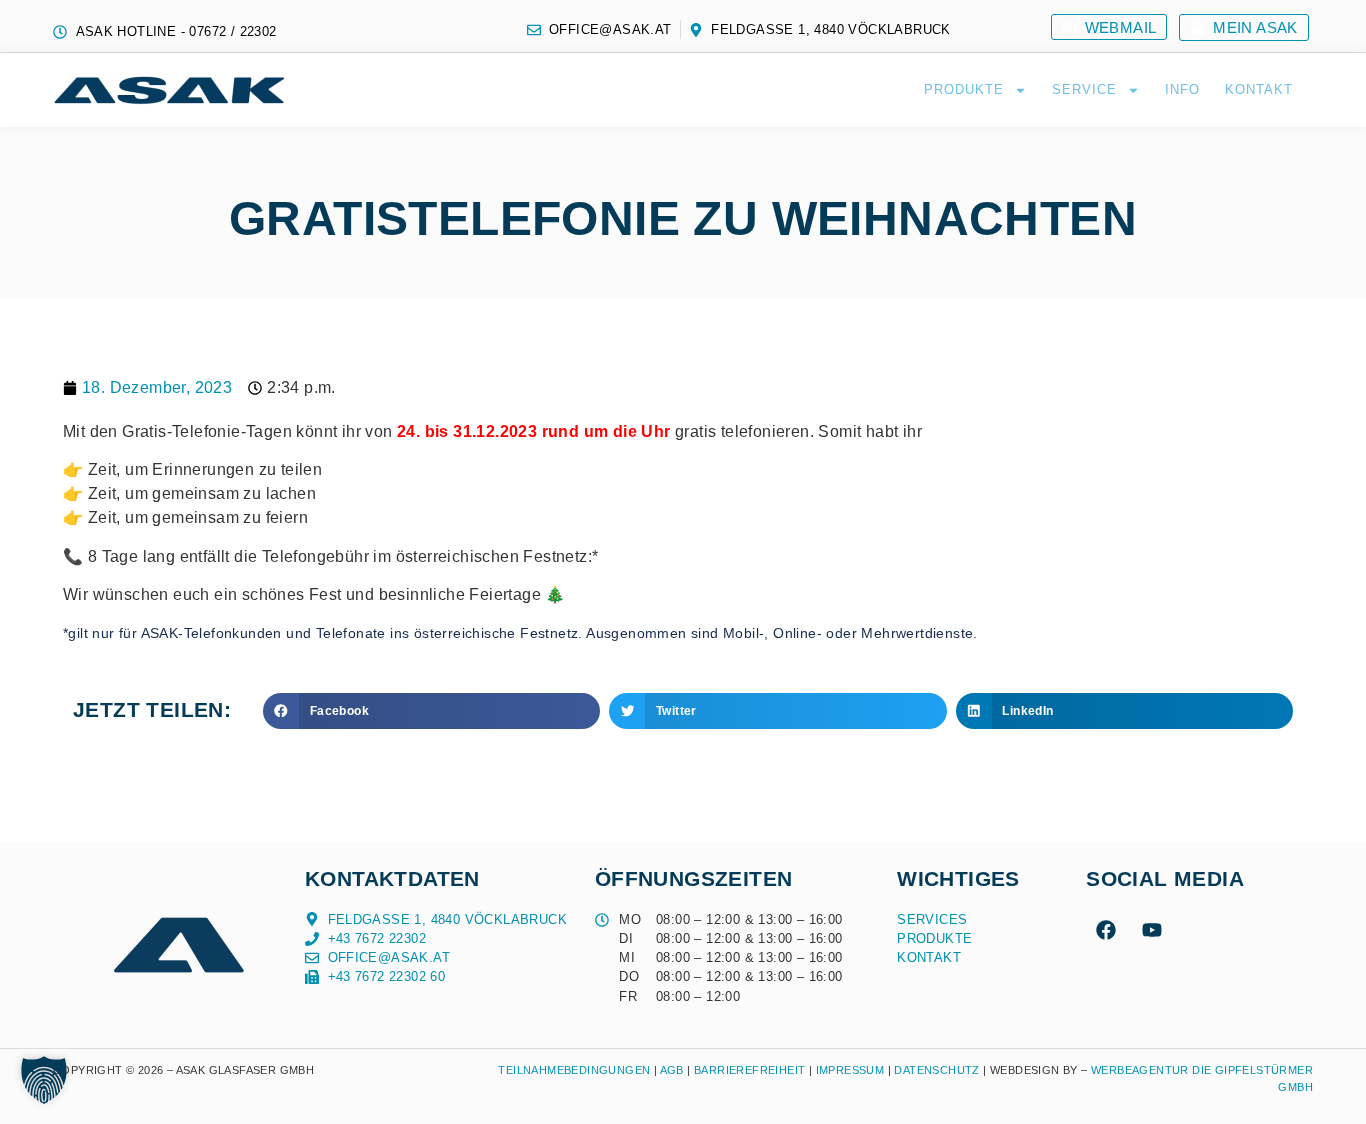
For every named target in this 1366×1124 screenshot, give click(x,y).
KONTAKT (1259, 89)
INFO (1182, 89)
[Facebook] (1106, 930)
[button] (431, 711)
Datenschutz (938, 1070)
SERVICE (1084, 89)
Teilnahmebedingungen (574, 1070)
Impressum (850, 1070)
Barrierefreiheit (749, 1070)
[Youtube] (1152, 930)
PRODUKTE (964, 89)
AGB (672, 1070)
